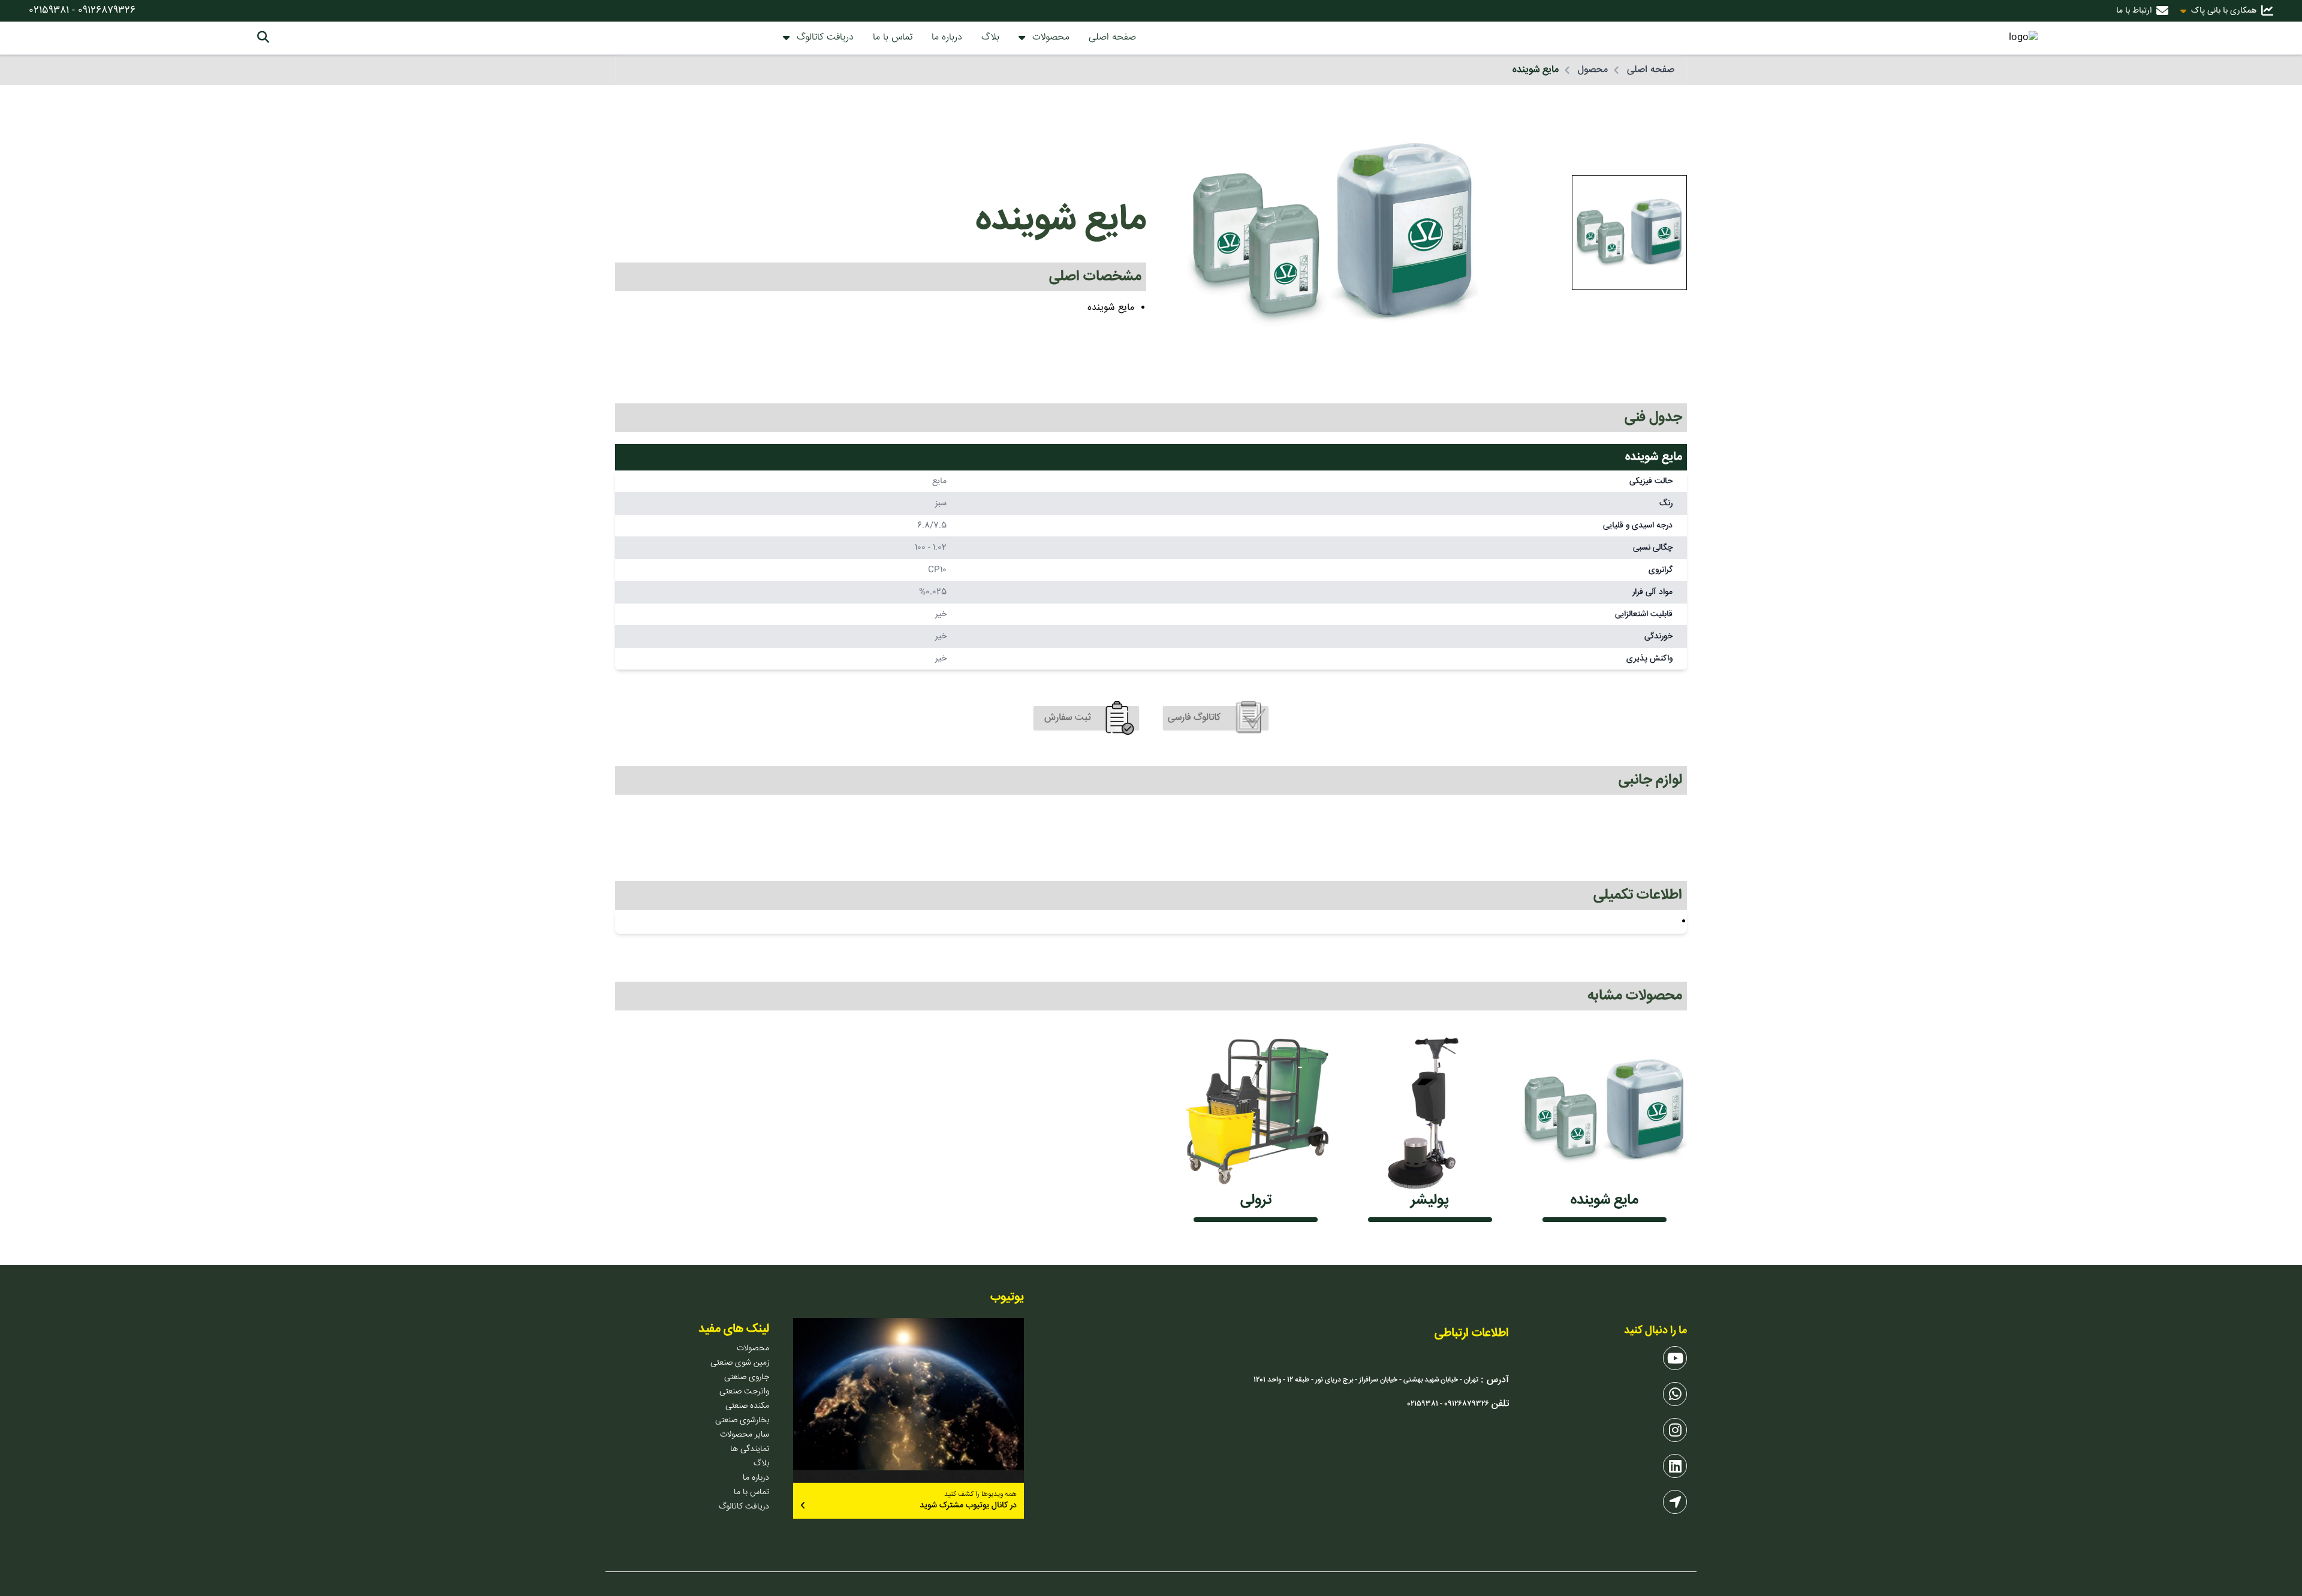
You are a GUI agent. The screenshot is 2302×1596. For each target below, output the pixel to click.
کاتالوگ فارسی (1194, 718)
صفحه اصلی (1112, 37)
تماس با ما (893, 37)
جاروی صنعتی (747, 1377)
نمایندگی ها (750, 1449)
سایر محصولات (745, 1435)
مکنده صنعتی (747, 1406)
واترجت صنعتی (744, 1392)
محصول (1593, 70)
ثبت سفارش (1068, 718)
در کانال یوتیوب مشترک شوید (968, 1506)
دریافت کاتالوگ (825, 38)
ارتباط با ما (2134, 11)
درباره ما (947, 37)
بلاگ (990, 37)
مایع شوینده (1536, 70)
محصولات (1051, 38)
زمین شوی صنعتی (740, 1363)
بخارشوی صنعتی (742, 1420)
